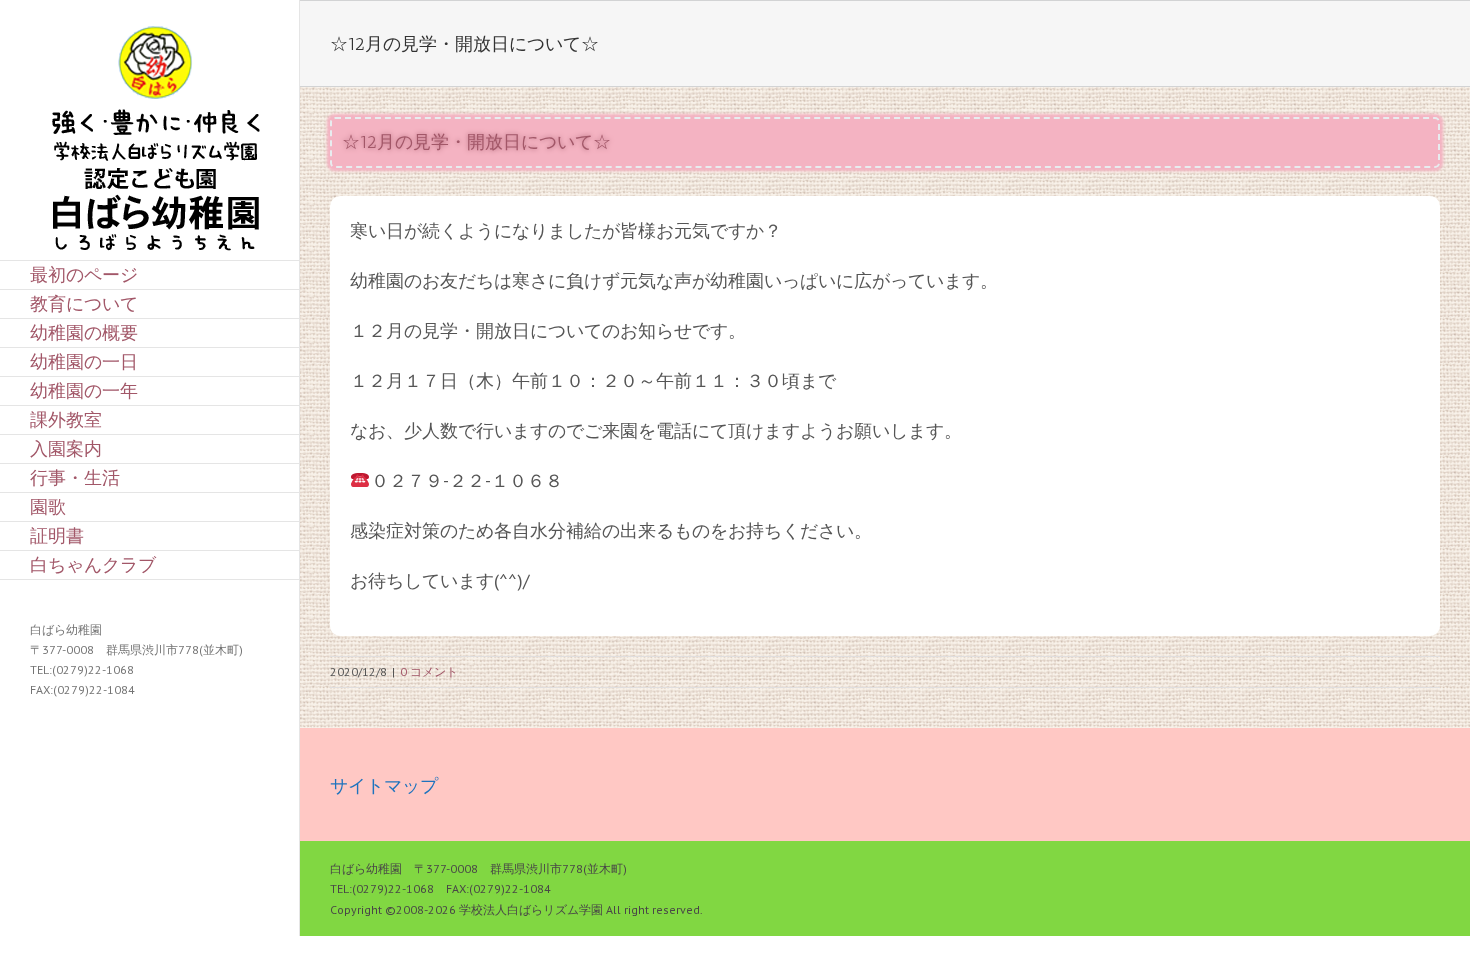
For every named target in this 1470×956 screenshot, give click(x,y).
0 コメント (429, 671)
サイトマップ (384, 785)
